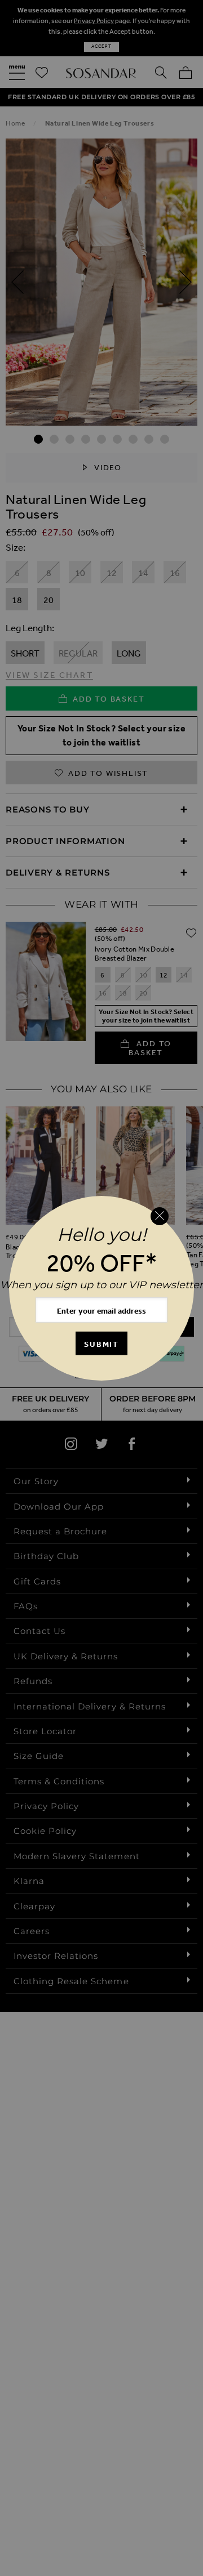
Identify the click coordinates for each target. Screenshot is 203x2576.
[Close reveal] (160, 1216)
